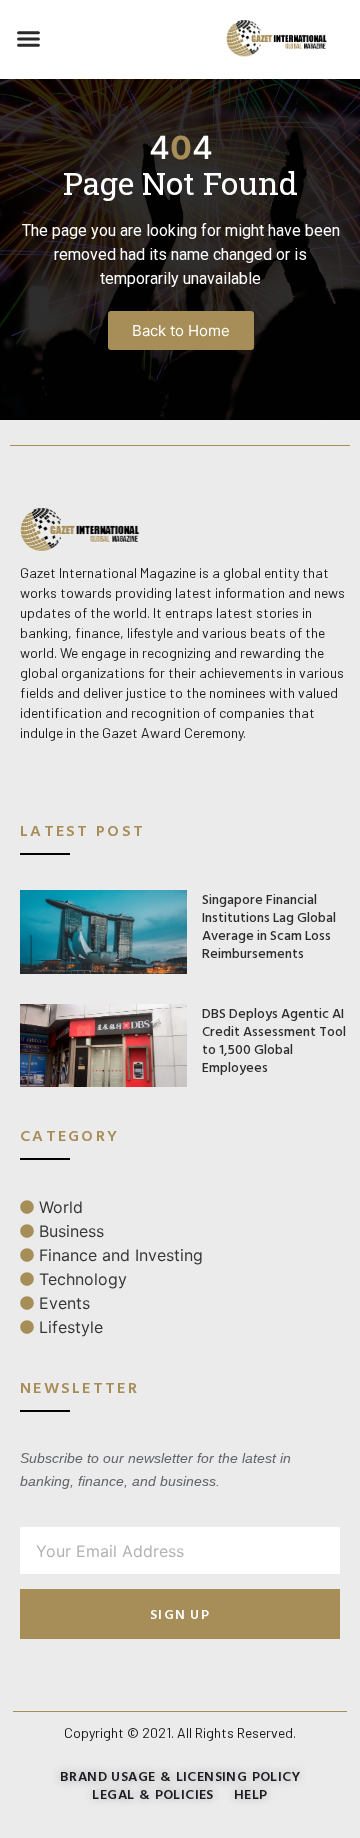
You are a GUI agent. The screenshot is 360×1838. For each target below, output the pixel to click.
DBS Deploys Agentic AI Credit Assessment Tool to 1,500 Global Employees (274, 1039)
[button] (29, 39)
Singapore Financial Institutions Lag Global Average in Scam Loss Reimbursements (269, 925)
